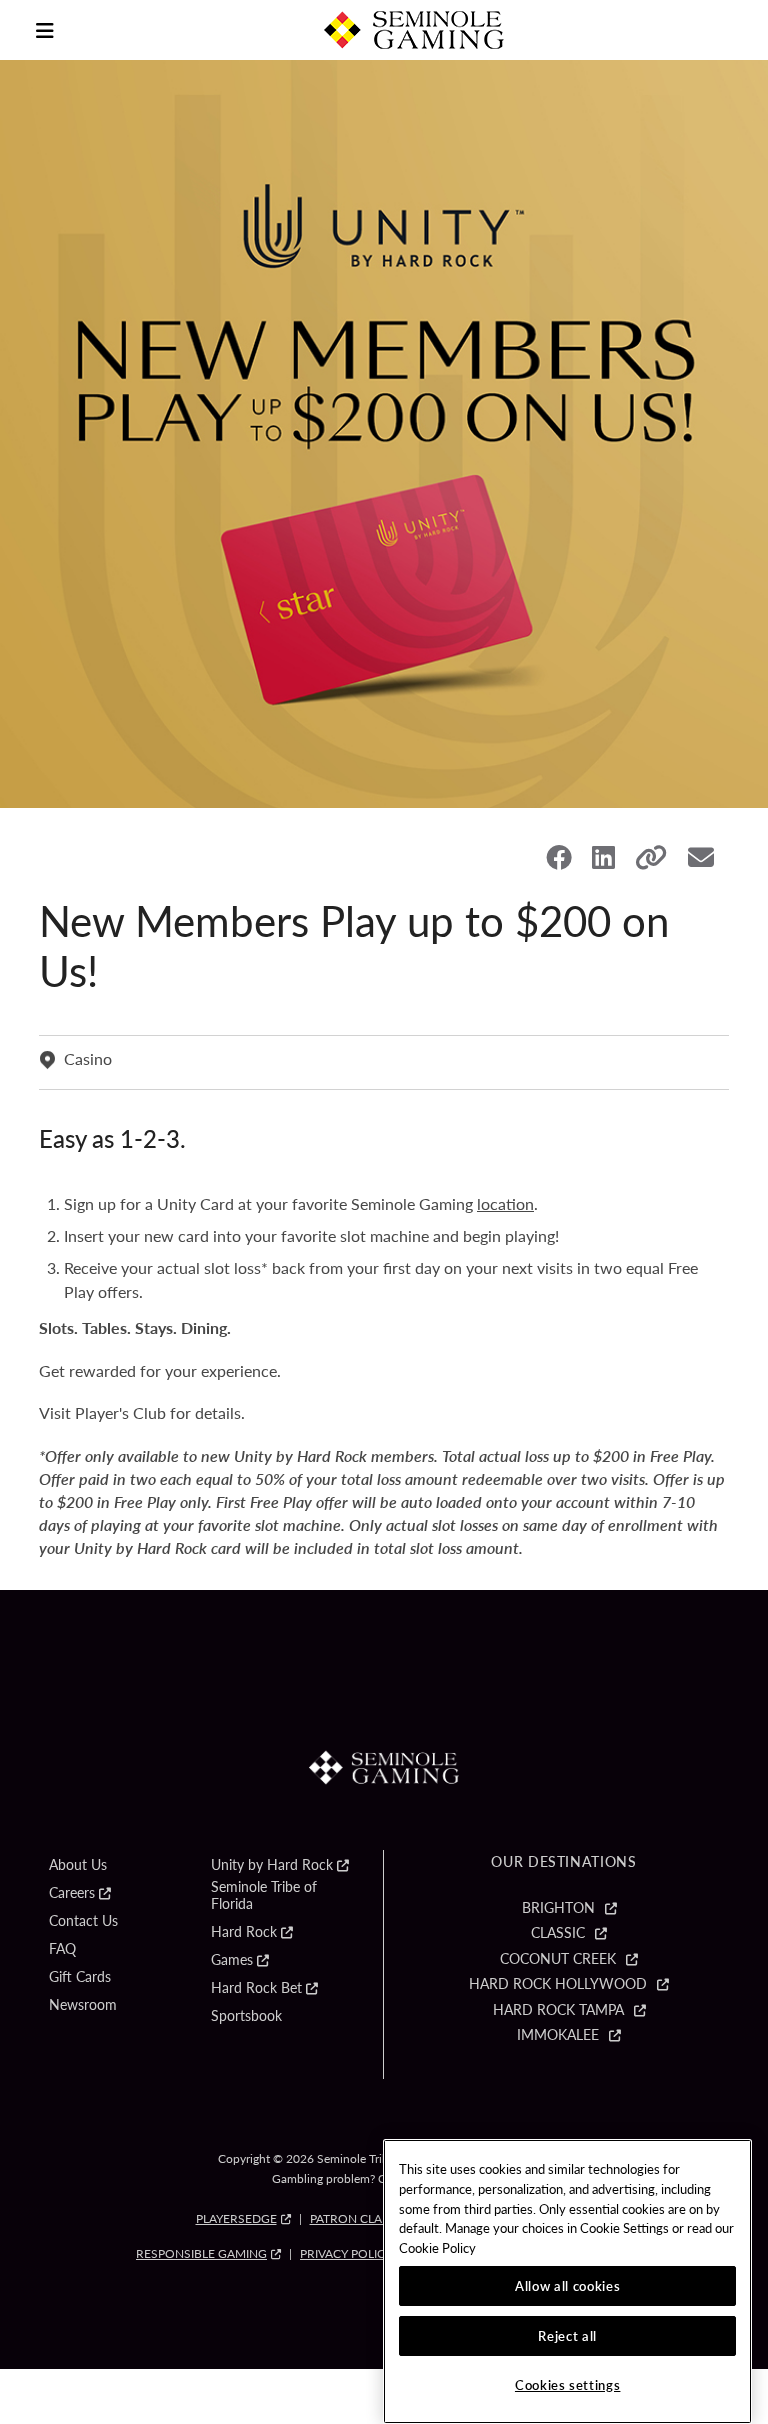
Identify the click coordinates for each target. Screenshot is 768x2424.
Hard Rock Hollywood (558, 1984)
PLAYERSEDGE (236, 2218)
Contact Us (83, 1921)
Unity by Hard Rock (272, 1865)
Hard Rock (244, 1932)
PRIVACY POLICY (346, 2253)
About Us (78, 1865)
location (505, 1203)
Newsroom (83, 2005)
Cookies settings (568, 2384)
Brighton (558, 1908)
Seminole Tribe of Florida (264, 1895)
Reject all (567, 2335)
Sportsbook (246, 2016)
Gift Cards (80, 1977)
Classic (558, 1933)
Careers (72, 1893)
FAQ (62, 1949)
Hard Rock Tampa (558, 2010)
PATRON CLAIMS (356, 2218)
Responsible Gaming (201, 2253)
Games (232, 1960)
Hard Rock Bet (256, 1988)
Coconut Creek (558, 1959)
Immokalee (558, 2035)
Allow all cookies (567, 2285)
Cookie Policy (437, 2247)
